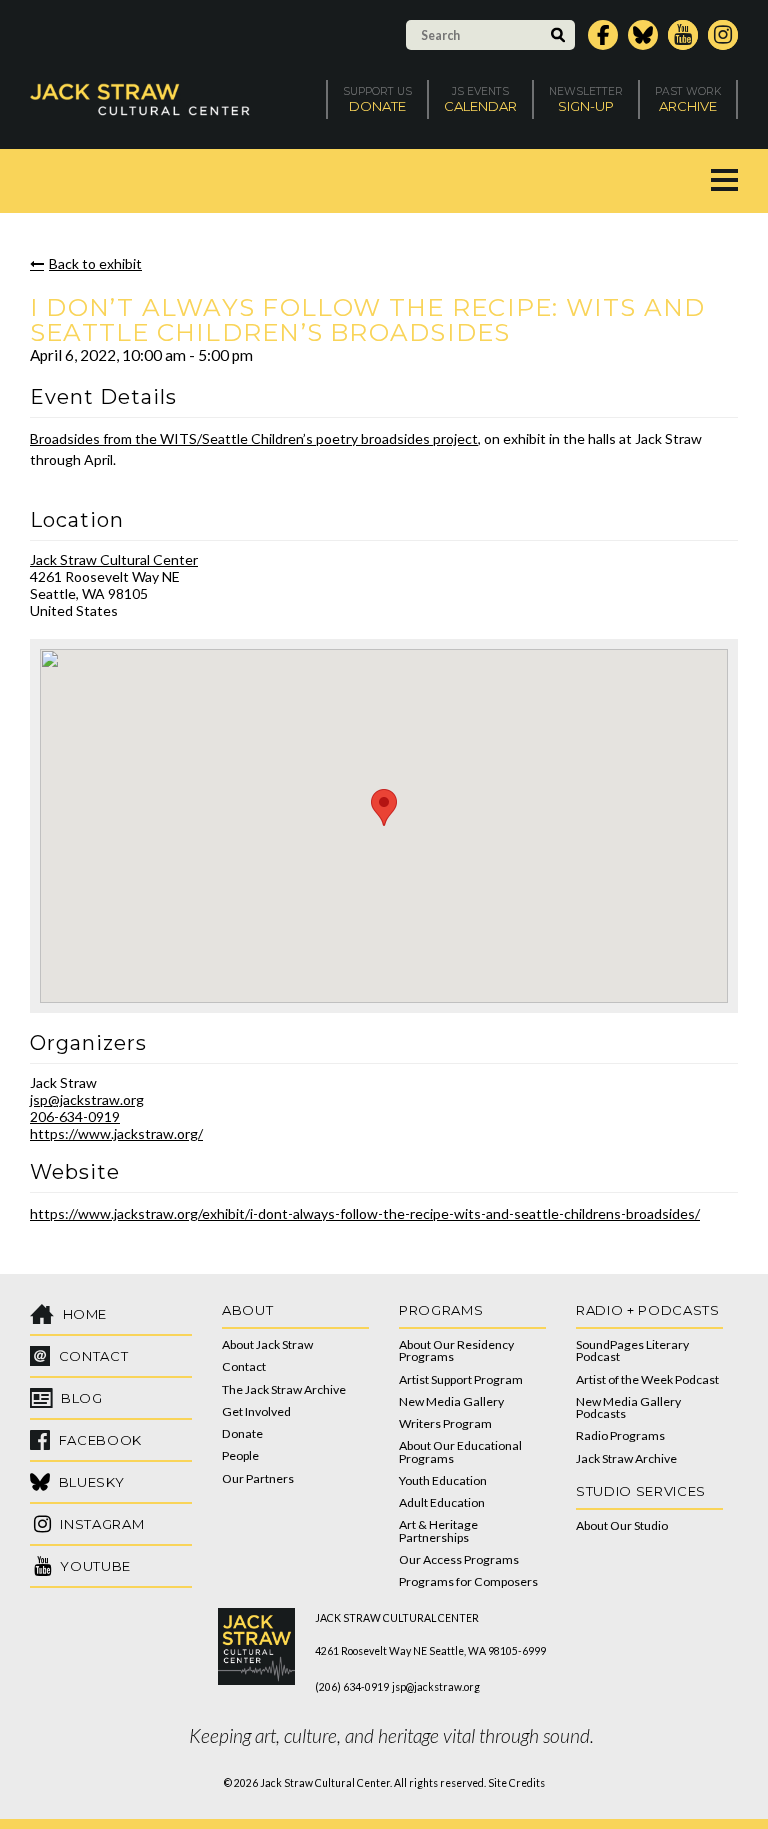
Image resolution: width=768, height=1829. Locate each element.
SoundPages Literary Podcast (632, 1350)
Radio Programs (620, 1435)
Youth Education (443, 1480)
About (247, 1310)
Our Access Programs (459, 1559)
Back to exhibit (95, 263)
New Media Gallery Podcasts (628, 1407)
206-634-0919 (75, 1116)
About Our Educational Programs (460, 1451)
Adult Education (442, 1502)
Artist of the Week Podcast (647, 1379)
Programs (441, 1310)
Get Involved (256, 1411)
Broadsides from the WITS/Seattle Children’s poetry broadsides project (254, 438)
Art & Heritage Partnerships (438, 1530)
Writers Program (445, 1423)
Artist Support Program (461, 1379)
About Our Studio (622, 1525)
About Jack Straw (267, 1344)
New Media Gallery (451, 1401)
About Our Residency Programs (456, 1350)
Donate (242, 1433)
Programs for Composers (468, 1581)
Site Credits (516, 1783)
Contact (244, 1366)
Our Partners (258, 1478)
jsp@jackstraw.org (87, 1099)
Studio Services (641, 1491)
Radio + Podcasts (648, 1310)
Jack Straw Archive (626, 1458)
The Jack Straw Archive (284, 1389)
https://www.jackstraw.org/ (116, 1133)
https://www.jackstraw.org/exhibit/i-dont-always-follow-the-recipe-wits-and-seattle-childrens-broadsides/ (365, 1213)
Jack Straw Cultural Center (114, 559)
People (240, 1455)
